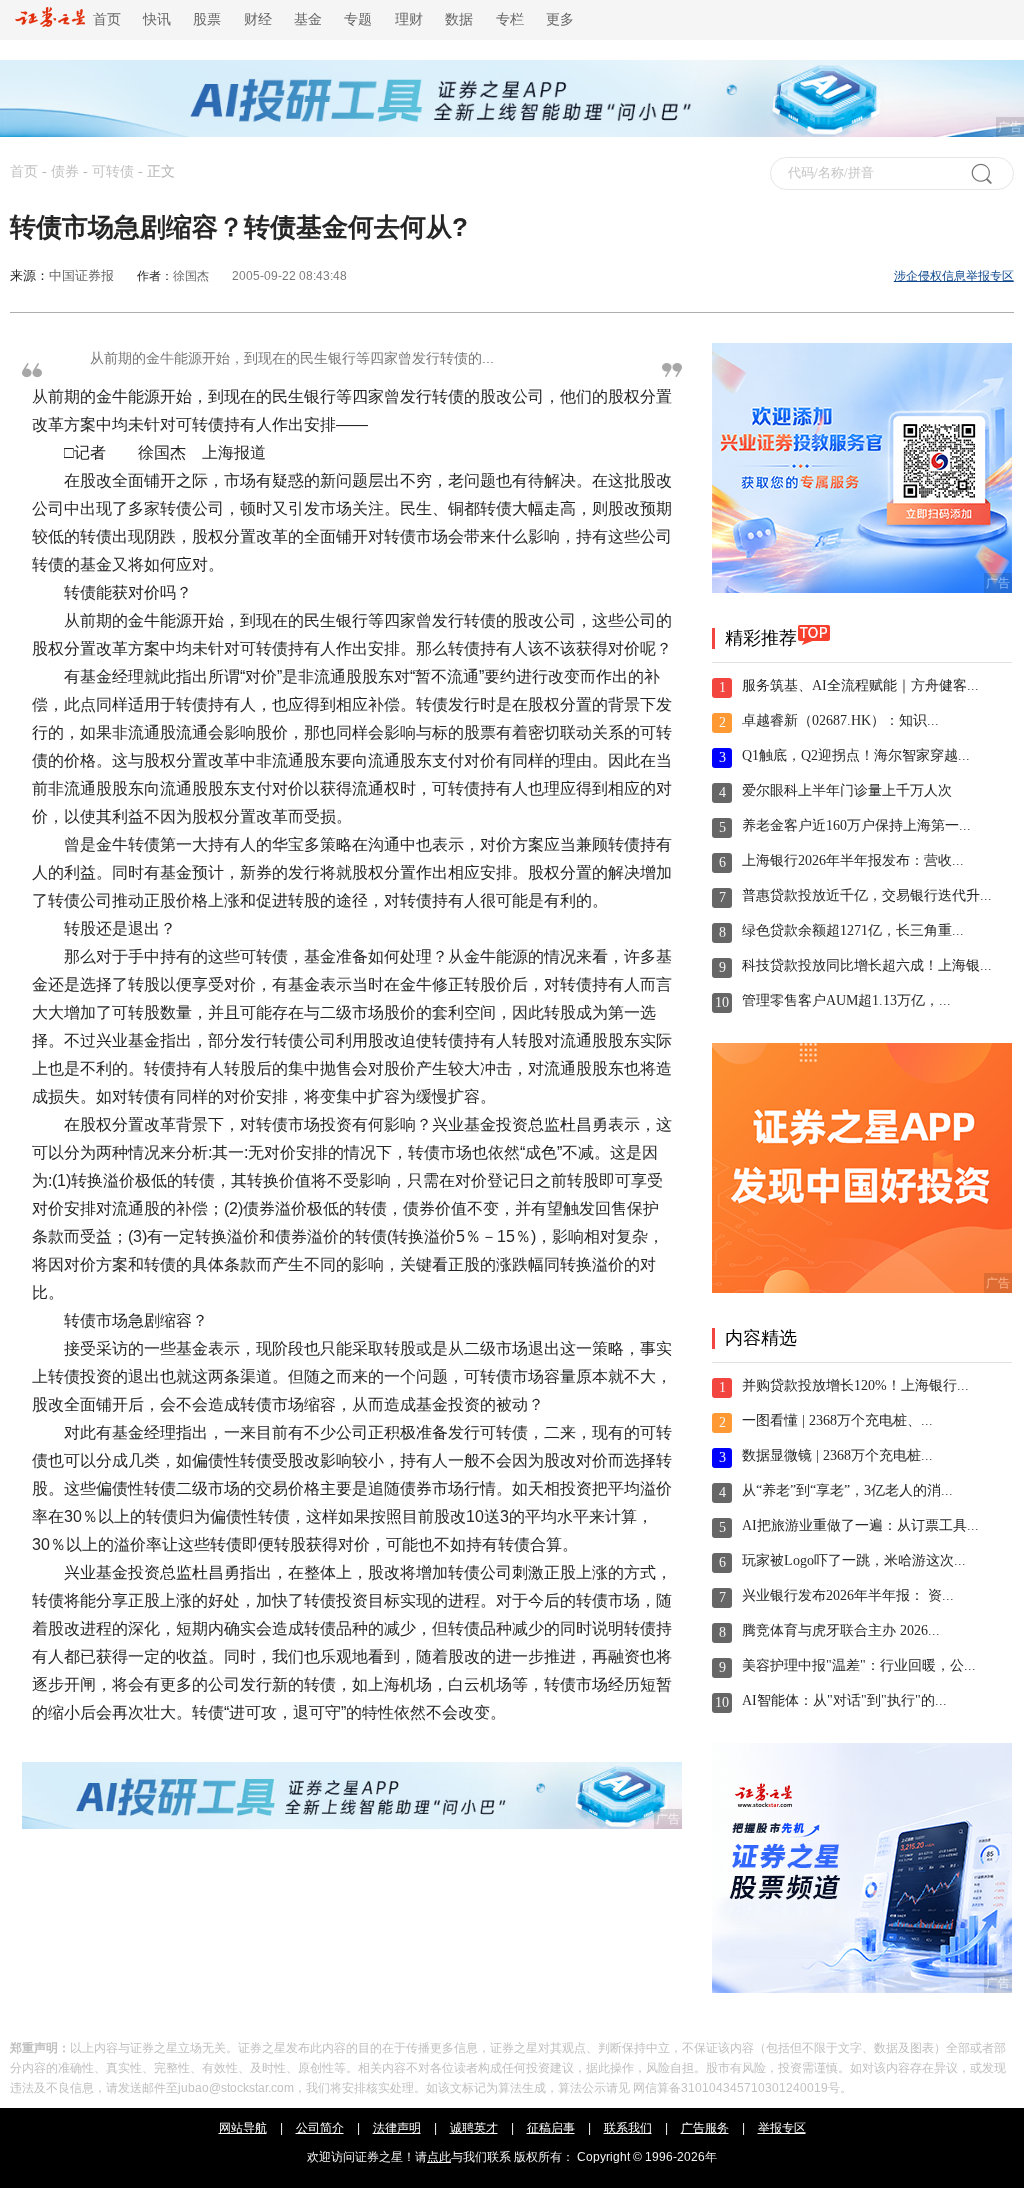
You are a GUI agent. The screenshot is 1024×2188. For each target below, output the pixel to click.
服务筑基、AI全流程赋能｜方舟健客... (860, 685)
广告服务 (705, 2128)
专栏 (510, 19)
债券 (65, 171)
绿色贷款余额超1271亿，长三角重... (853, 930)
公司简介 (320, 2128)
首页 (103, 19)
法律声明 (397, 2128)
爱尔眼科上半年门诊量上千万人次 (847, 790)
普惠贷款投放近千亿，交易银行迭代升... (867, 895)
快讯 (157, 19)
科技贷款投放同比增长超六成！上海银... (867, 965)
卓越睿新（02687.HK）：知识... (840, 720)
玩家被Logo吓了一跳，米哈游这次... (854, 1560)
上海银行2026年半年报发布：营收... (853, 860)
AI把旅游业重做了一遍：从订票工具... (860, 1525)
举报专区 (782, 2128)
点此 (439, 2157)
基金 (308, 19)
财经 (258, 19)
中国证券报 (81, 275)
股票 (207, 19)
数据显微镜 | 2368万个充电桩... (837, 1455)
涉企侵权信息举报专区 (954, 276)
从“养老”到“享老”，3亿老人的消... (847, 1490)
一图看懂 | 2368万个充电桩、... (837, 1420)
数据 (459, 19)
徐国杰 (191, 276)
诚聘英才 (474, 2128)
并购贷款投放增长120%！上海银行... (855, 1385)
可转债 (113, 171)
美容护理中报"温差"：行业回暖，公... (859, 1665)
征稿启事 (551, 2128)
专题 (358, 19)
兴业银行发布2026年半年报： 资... (848, 1595)
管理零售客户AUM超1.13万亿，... (846, 1000)
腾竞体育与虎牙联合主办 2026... (841, 1630)
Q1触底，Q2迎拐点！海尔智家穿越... (856, 755)
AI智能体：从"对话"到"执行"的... (844, 1700)
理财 (409, 19)
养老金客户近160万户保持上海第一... (856, 825)
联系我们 (628, 2128)
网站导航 (243, 2128)
